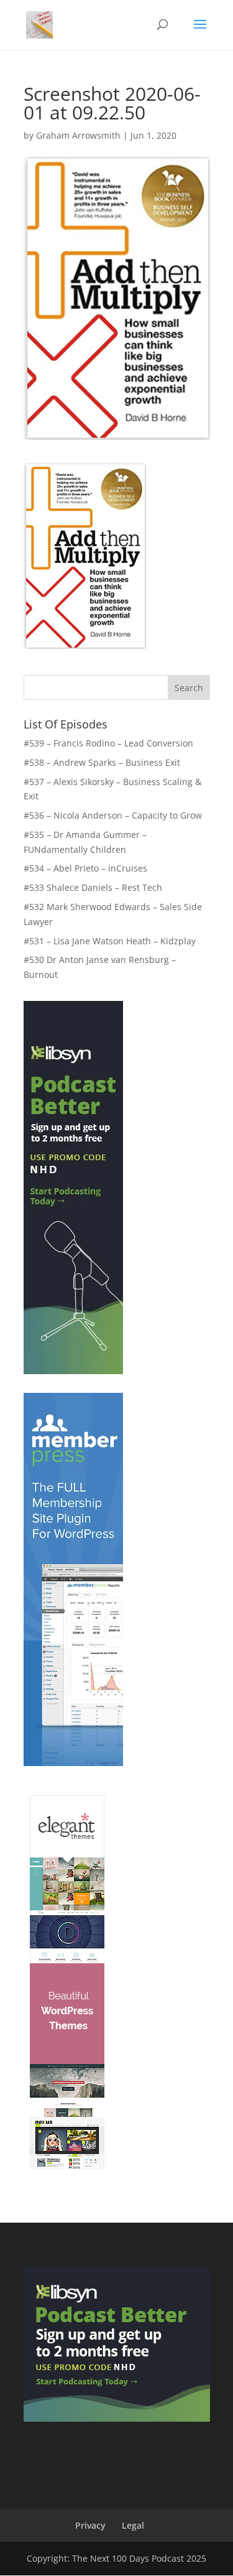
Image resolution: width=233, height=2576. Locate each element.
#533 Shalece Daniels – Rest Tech (93, 887)
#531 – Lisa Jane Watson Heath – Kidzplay (110, 941)
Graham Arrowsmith (78, 135)
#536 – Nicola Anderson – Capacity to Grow (113, 815)
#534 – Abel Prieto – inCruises (85, 868)
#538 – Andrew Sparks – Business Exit (102, 762)
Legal (133, 2525)
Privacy (90, 2525)
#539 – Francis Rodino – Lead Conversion (108, 743)
